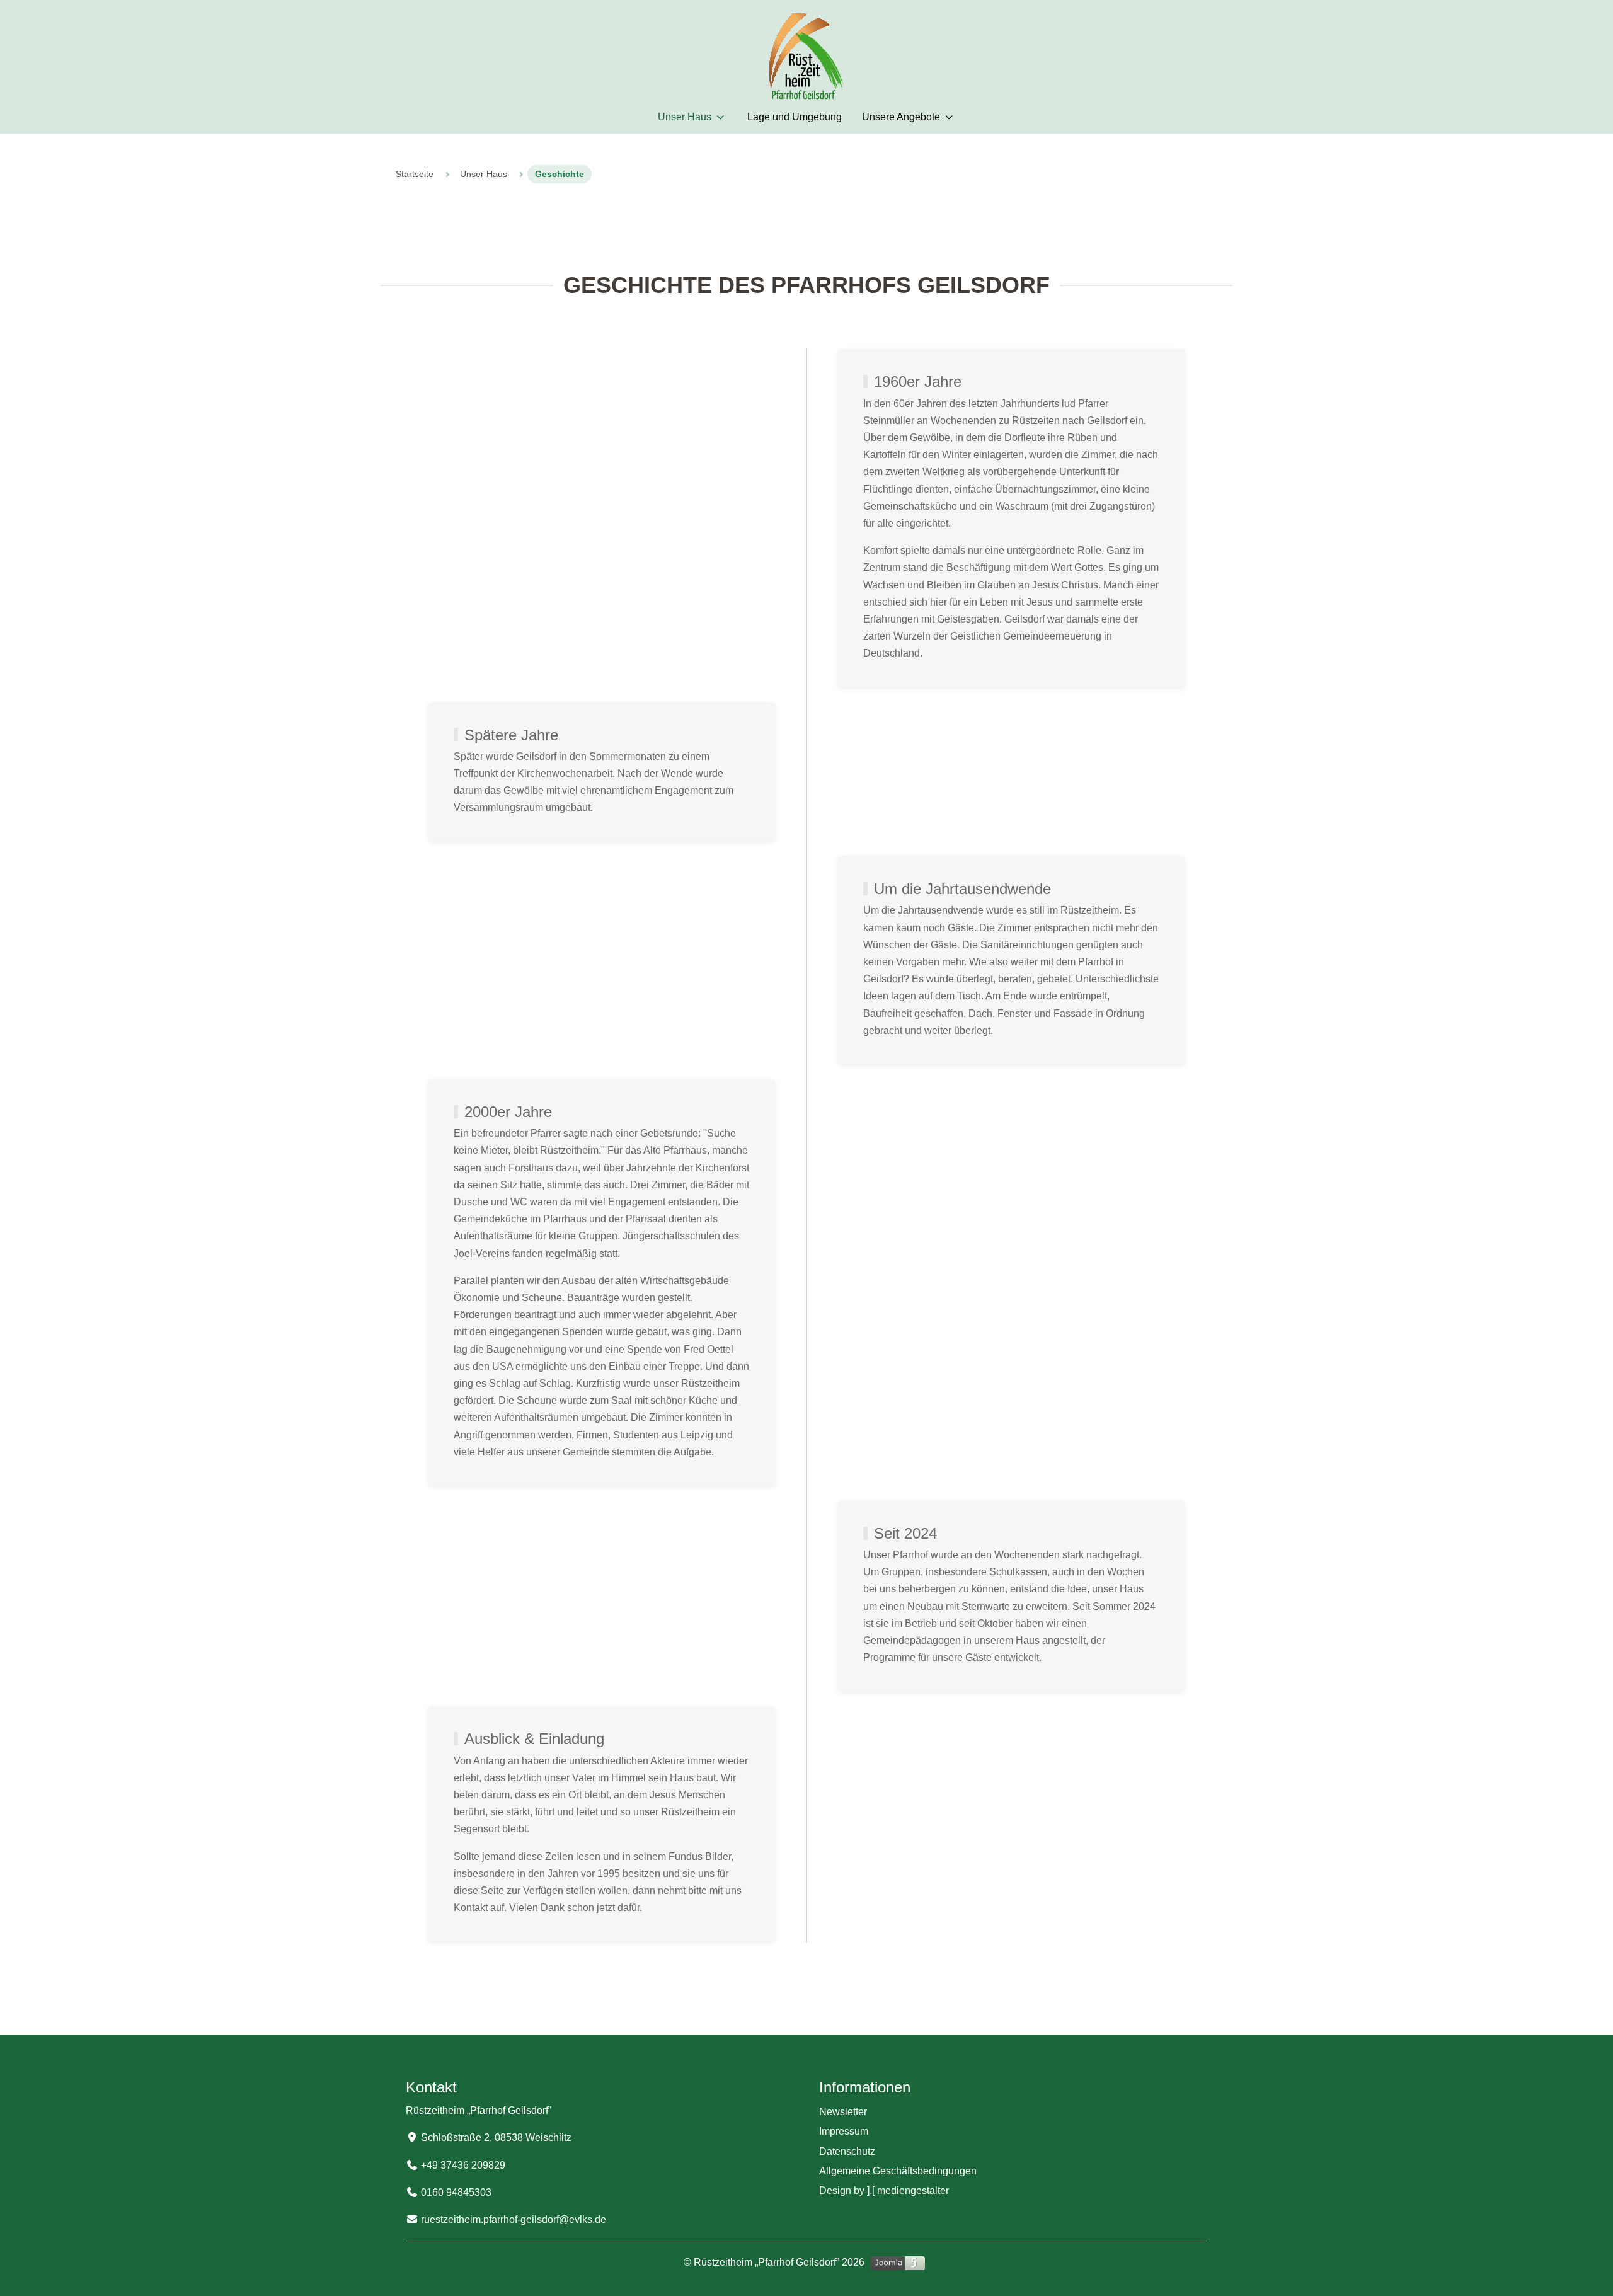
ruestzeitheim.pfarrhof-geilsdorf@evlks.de (514, 2219)
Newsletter (843, 2112)
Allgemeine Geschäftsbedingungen (898, 2171)
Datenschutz (847, 2151)
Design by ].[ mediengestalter (884, 2190)
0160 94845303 (456, 2192)
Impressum (844, 2131)
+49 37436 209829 (463, 2165)
